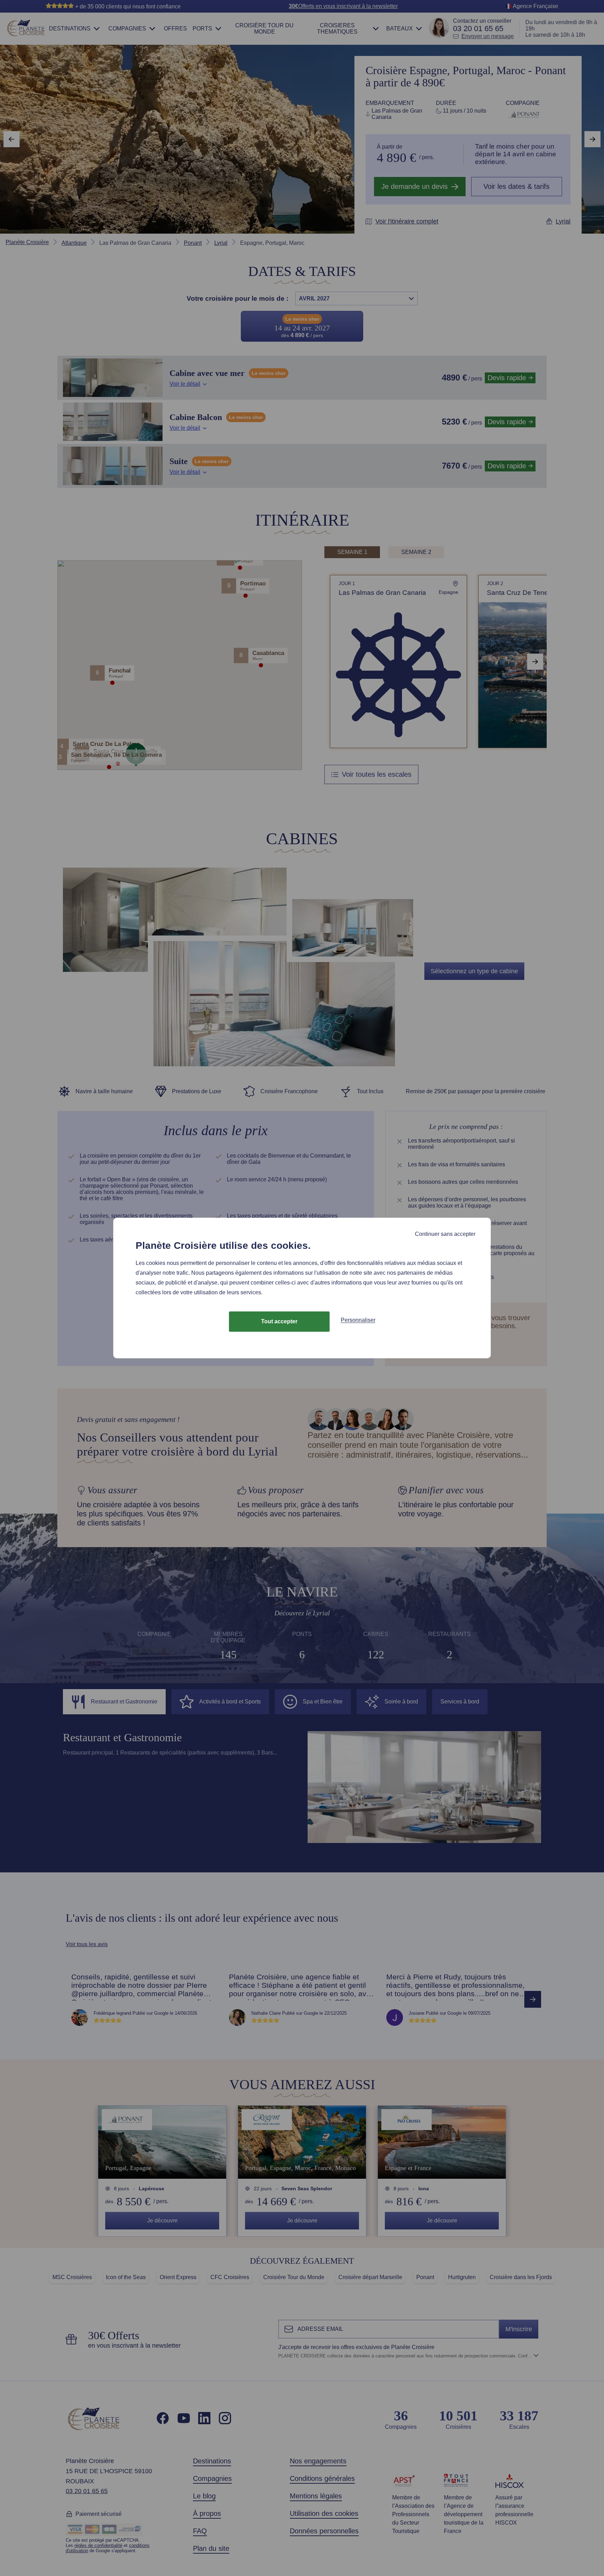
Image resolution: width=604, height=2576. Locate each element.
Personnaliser (358, 1320)
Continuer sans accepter (445, 1234)
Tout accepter (279, 1321)
